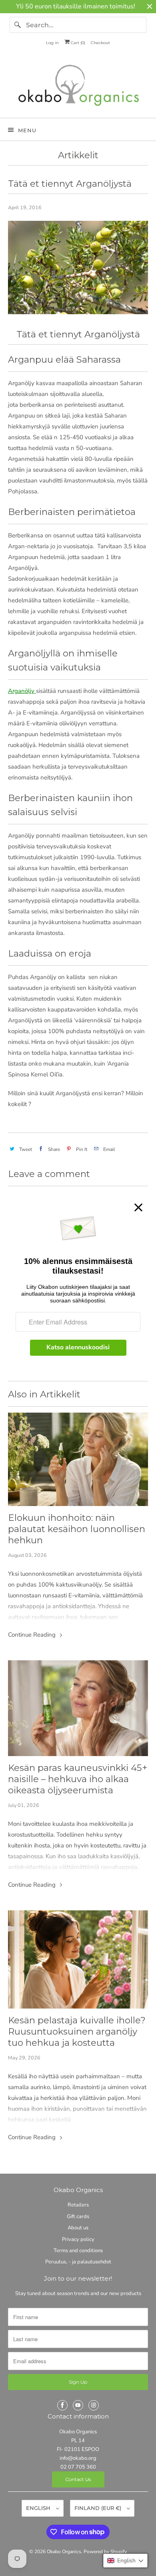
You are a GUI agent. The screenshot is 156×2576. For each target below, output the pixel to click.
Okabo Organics (64, 2552)
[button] (125, 2561)
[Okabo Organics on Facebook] (62, 2405)
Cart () (77, 43)
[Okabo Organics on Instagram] (94, 2405)
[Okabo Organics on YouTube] (78, 2405)
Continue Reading (33, 1635)
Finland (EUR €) (99, 2508)
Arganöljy (21, 691)
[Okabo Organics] (78, 87)
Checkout (100, 43)
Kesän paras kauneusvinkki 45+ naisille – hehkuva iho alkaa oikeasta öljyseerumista (78, 1779)
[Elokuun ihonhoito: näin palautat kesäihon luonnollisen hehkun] (78, 1460)
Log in (52, 43)
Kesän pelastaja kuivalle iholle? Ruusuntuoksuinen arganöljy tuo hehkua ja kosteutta (77, 2031)
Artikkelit (78, 155)
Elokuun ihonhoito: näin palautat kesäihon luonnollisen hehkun (77, 1529)
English (39, 2508)
